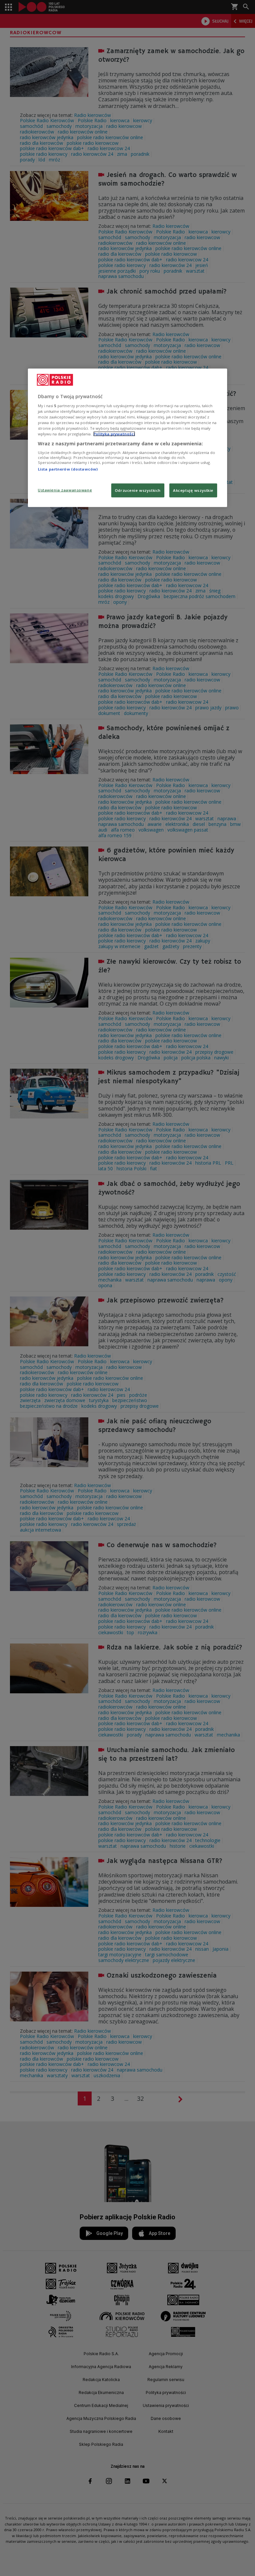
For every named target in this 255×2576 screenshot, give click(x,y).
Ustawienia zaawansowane (65, 490)
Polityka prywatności (114, 434)
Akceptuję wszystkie (193, 490)
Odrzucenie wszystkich (138, 490)
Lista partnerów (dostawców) (68, 469)
